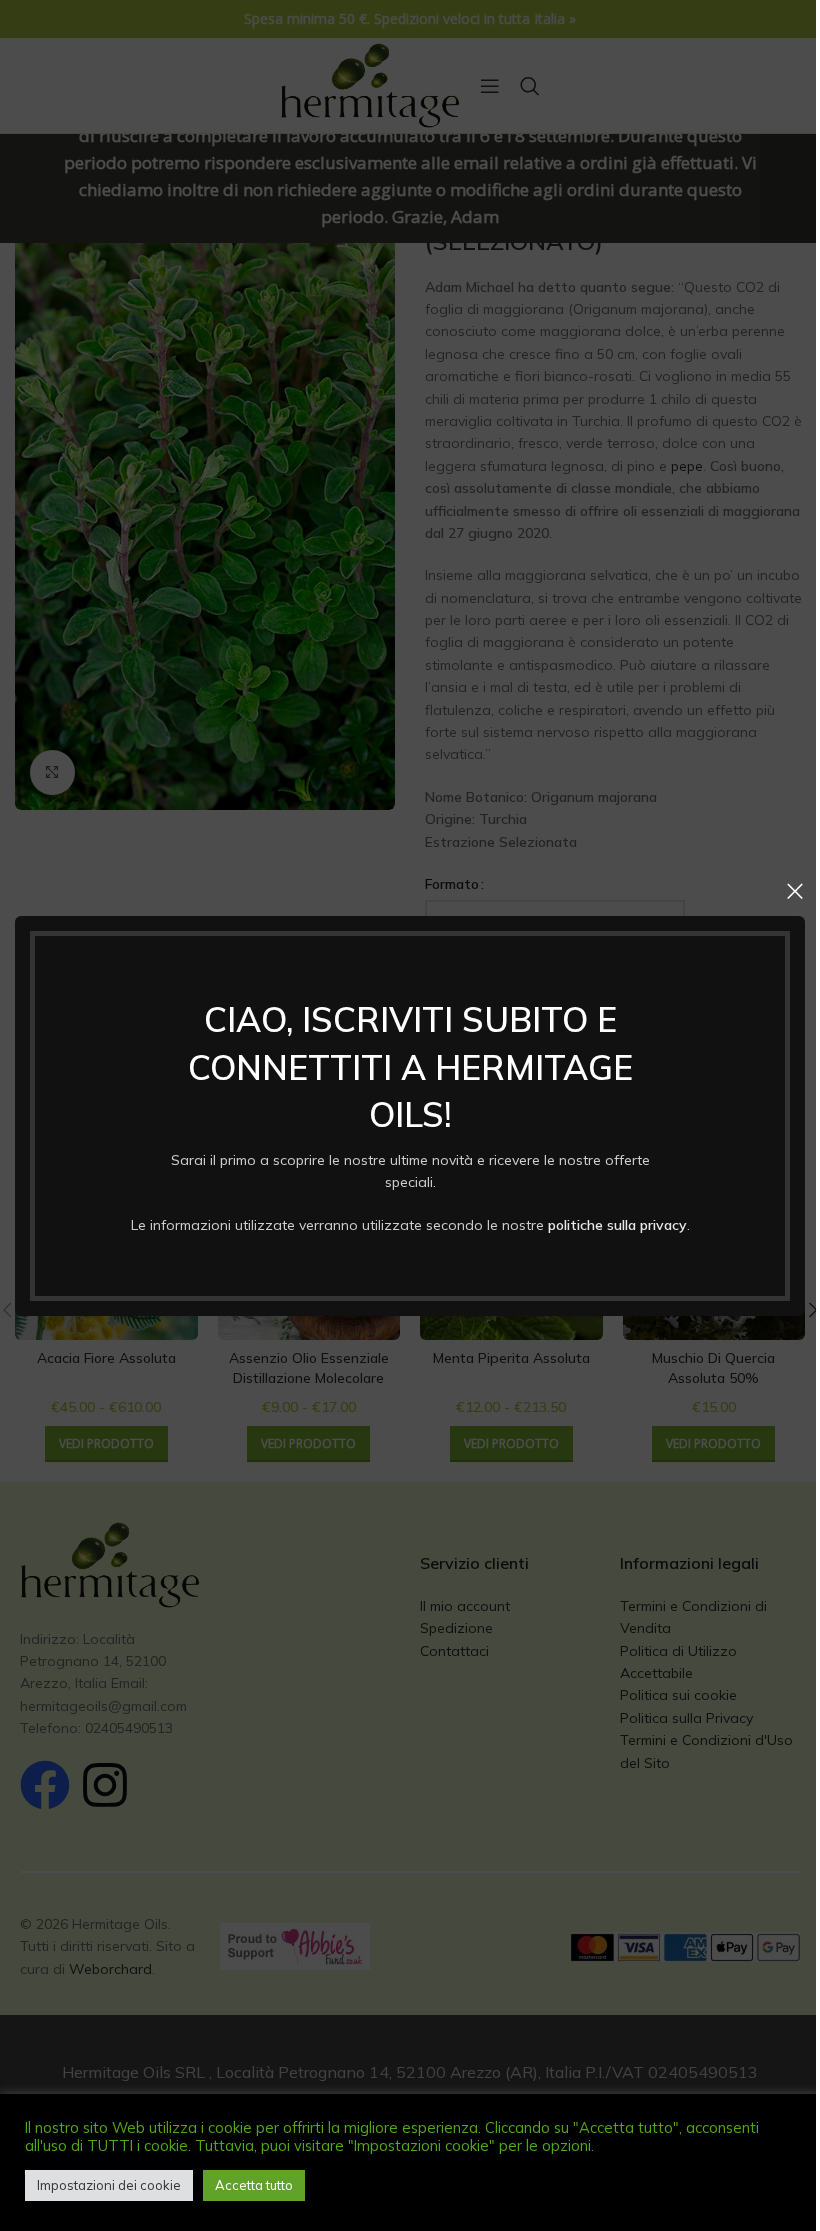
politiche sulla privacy (617, 1224)
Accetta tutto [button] (254, 2185)
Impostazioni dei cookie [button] (109, 2185)
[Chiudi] (795, 891)
